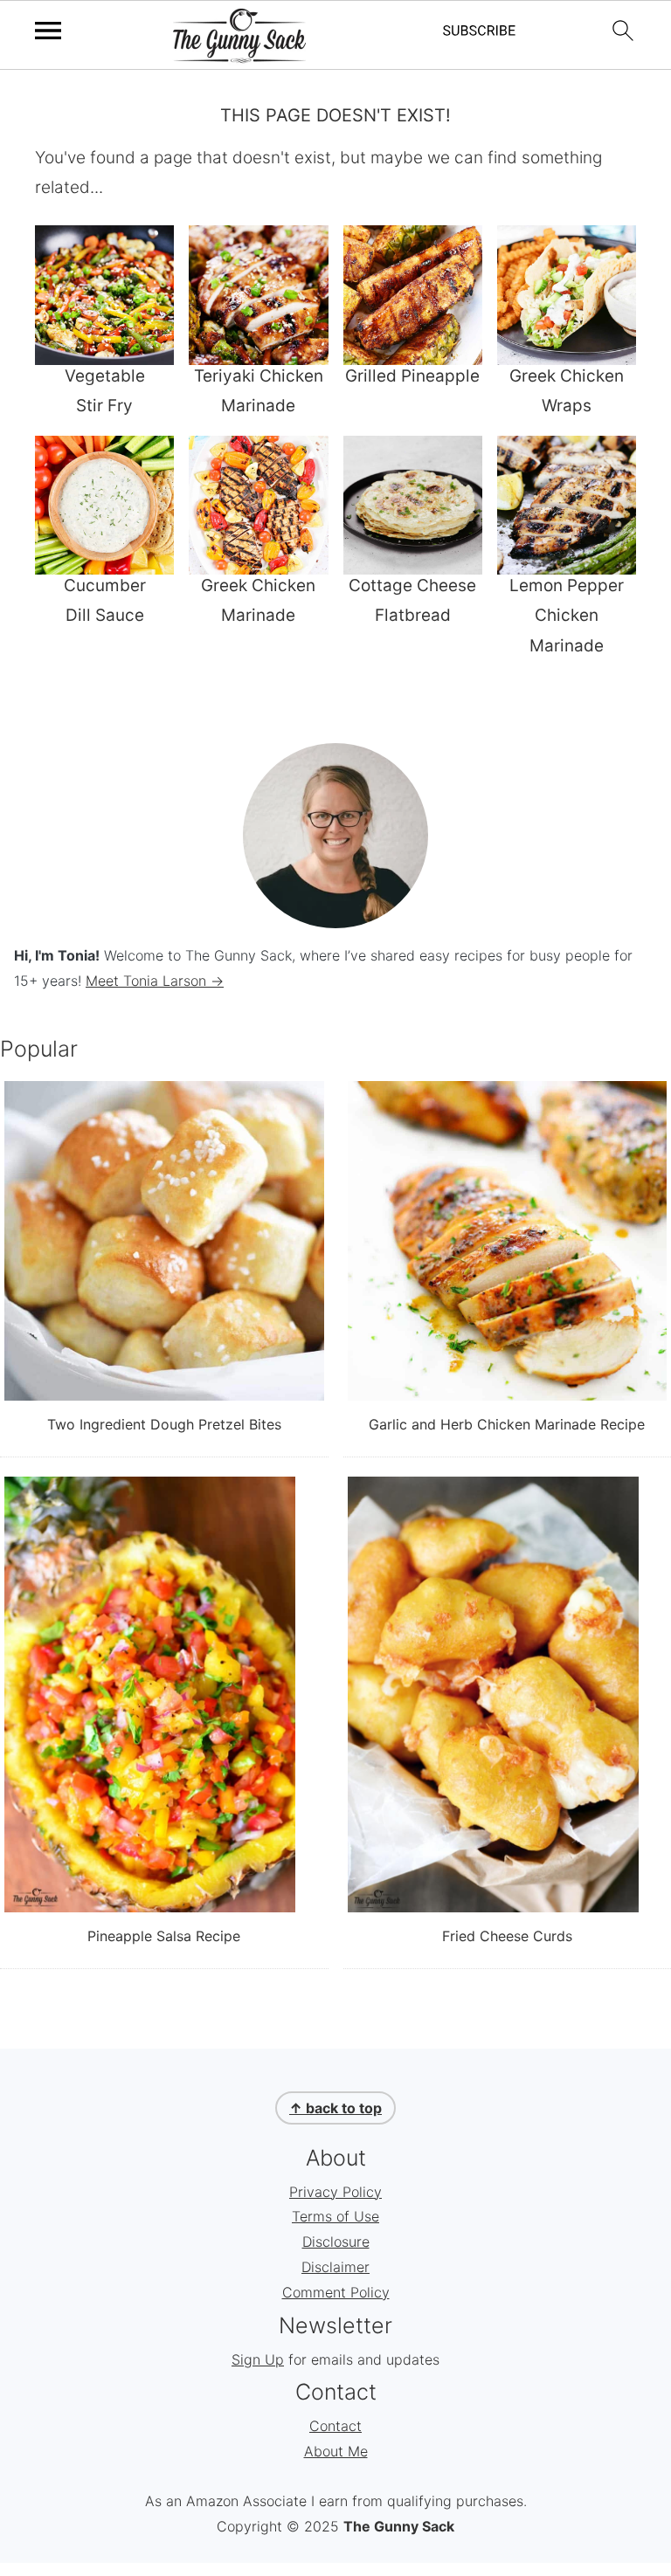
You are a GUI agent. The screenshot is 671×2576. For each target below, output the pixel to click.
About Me (336, 2451)
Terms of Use (335, 2216)
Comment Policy (336, 2292)
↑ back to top (335, 2108)
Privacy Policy (335, 2192)
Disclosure (336, 2242)
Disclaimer (335, 2267)
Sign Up (258, 2359)
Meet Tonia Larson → (155, 981)
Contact (335, 2426)
